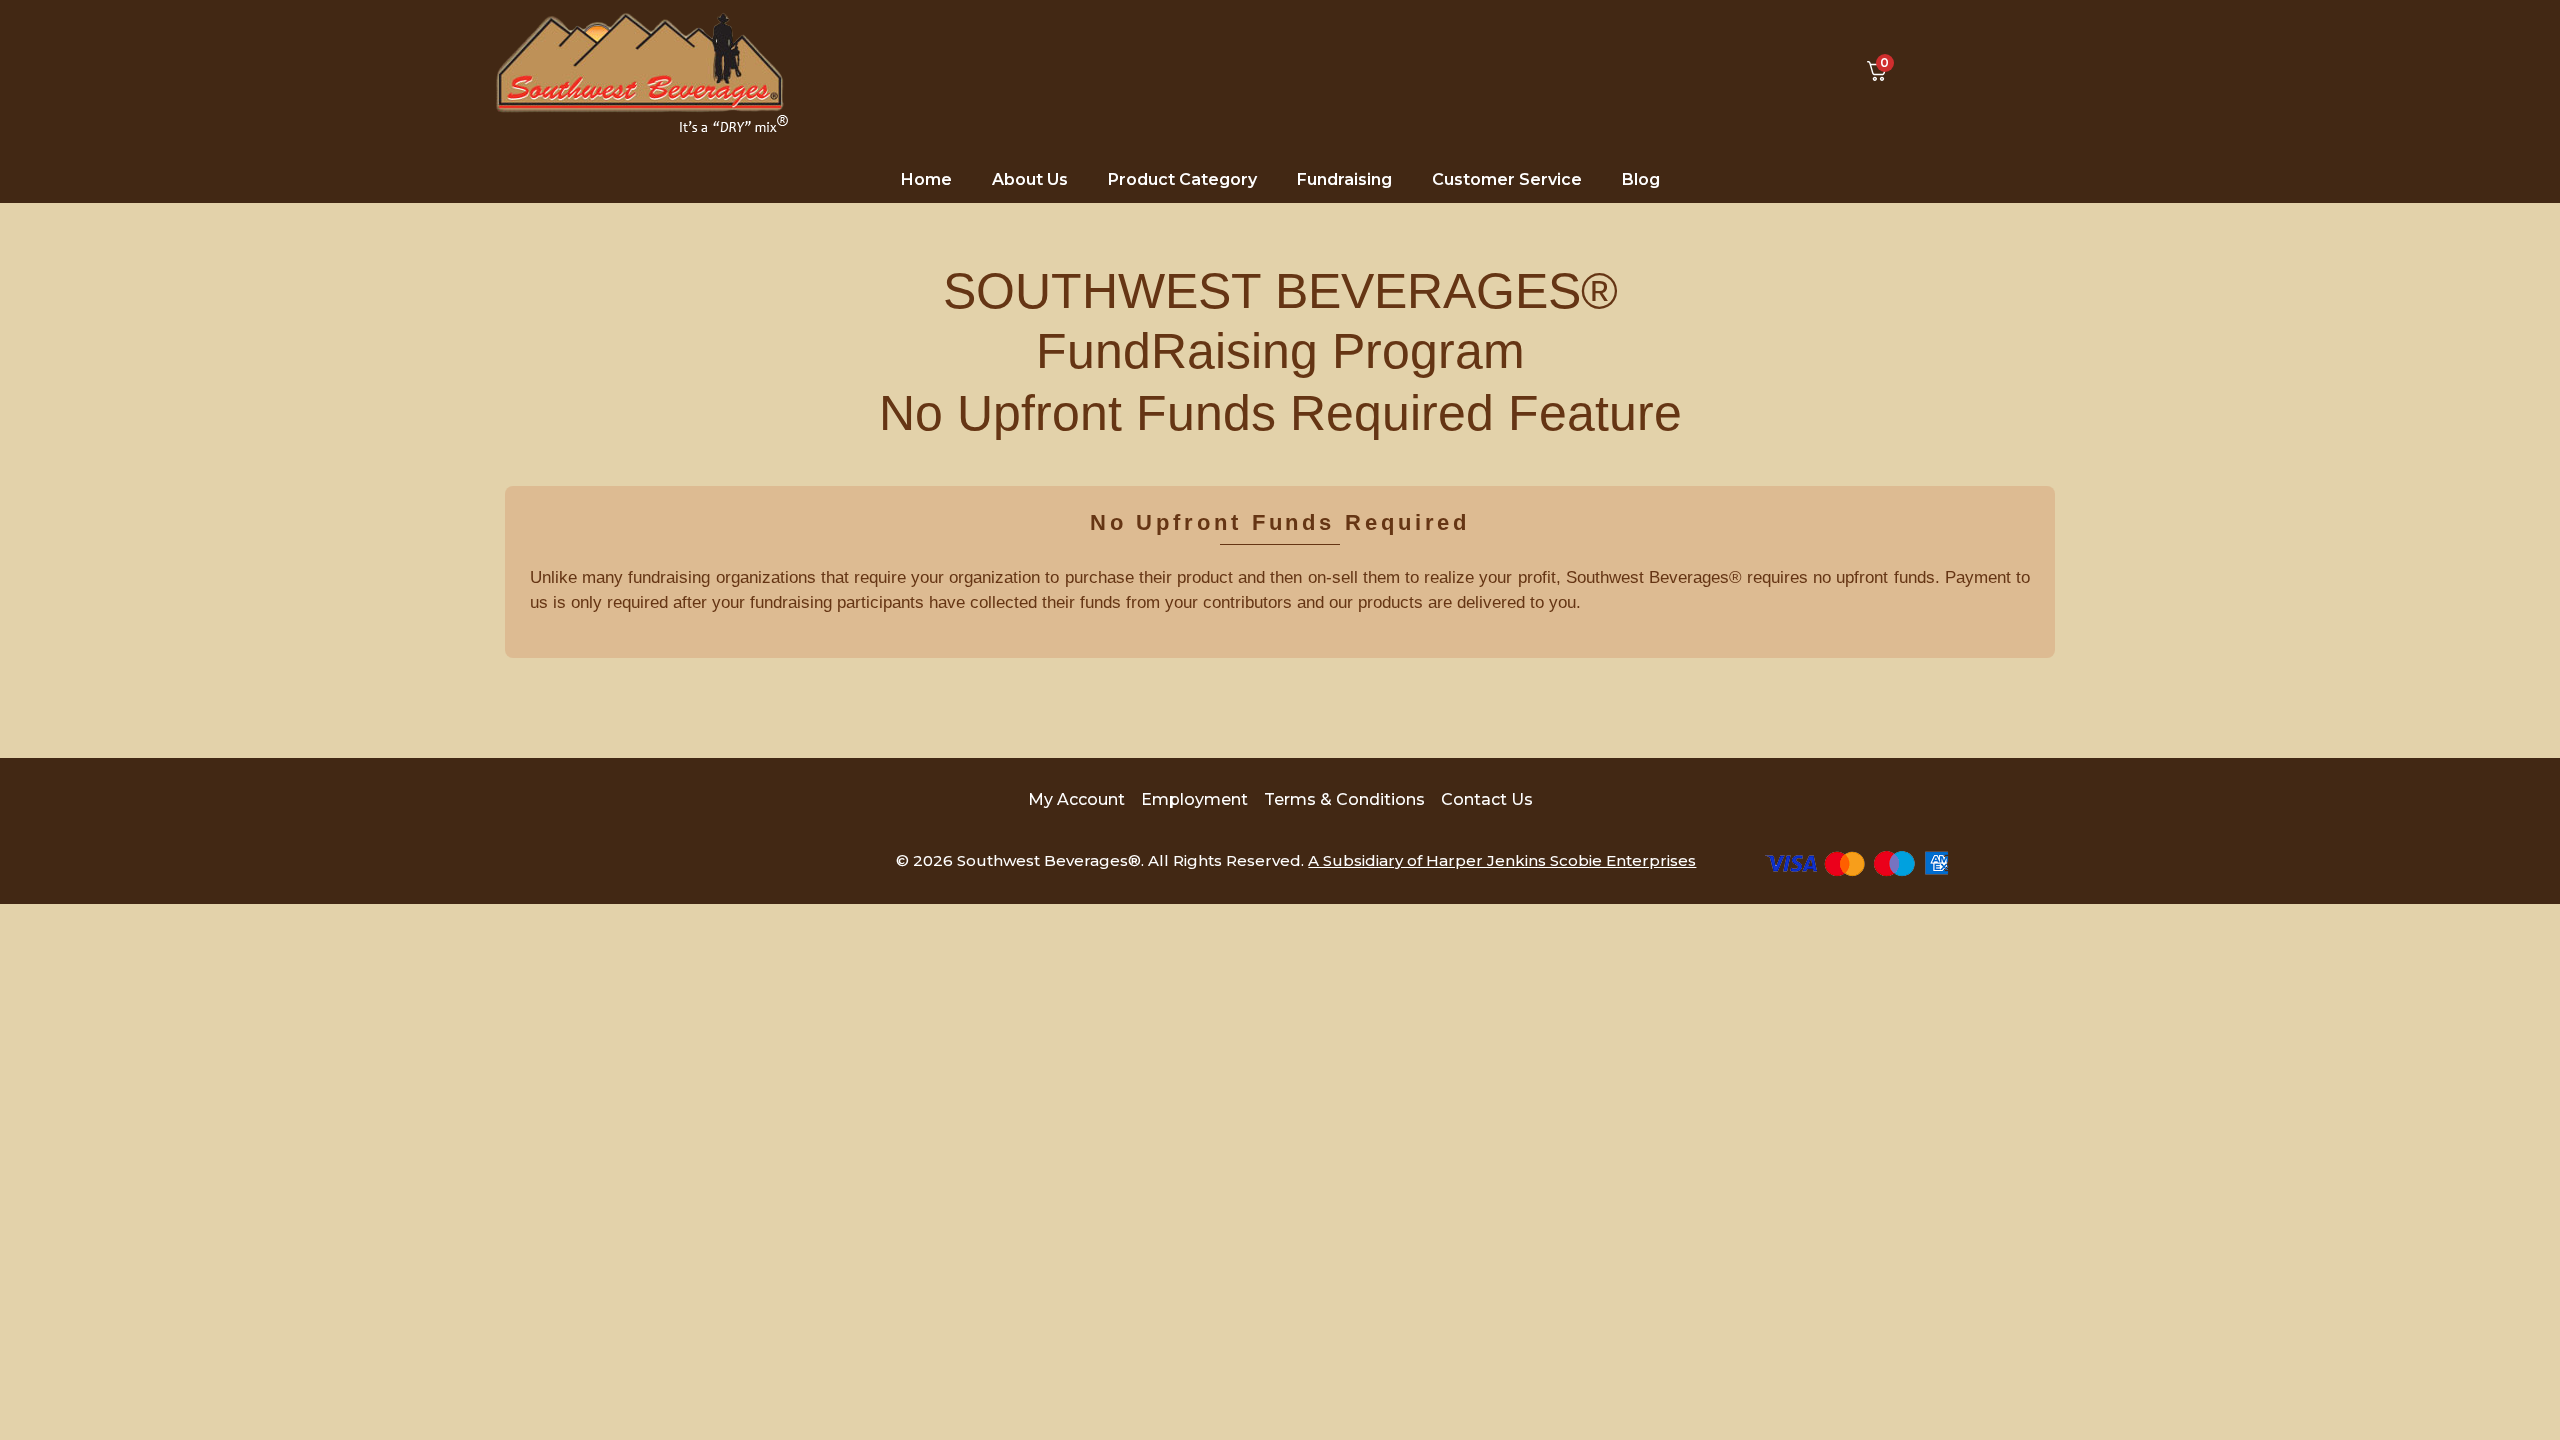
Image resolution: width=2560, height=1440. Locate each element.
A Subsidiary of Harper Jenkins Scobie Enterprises (1502, 860)
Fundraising (1344, 179)
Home (926, 179)
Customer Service (1507, 179)
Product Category (1182, 179)
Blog (1641, 179)
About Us (1030, 179)
